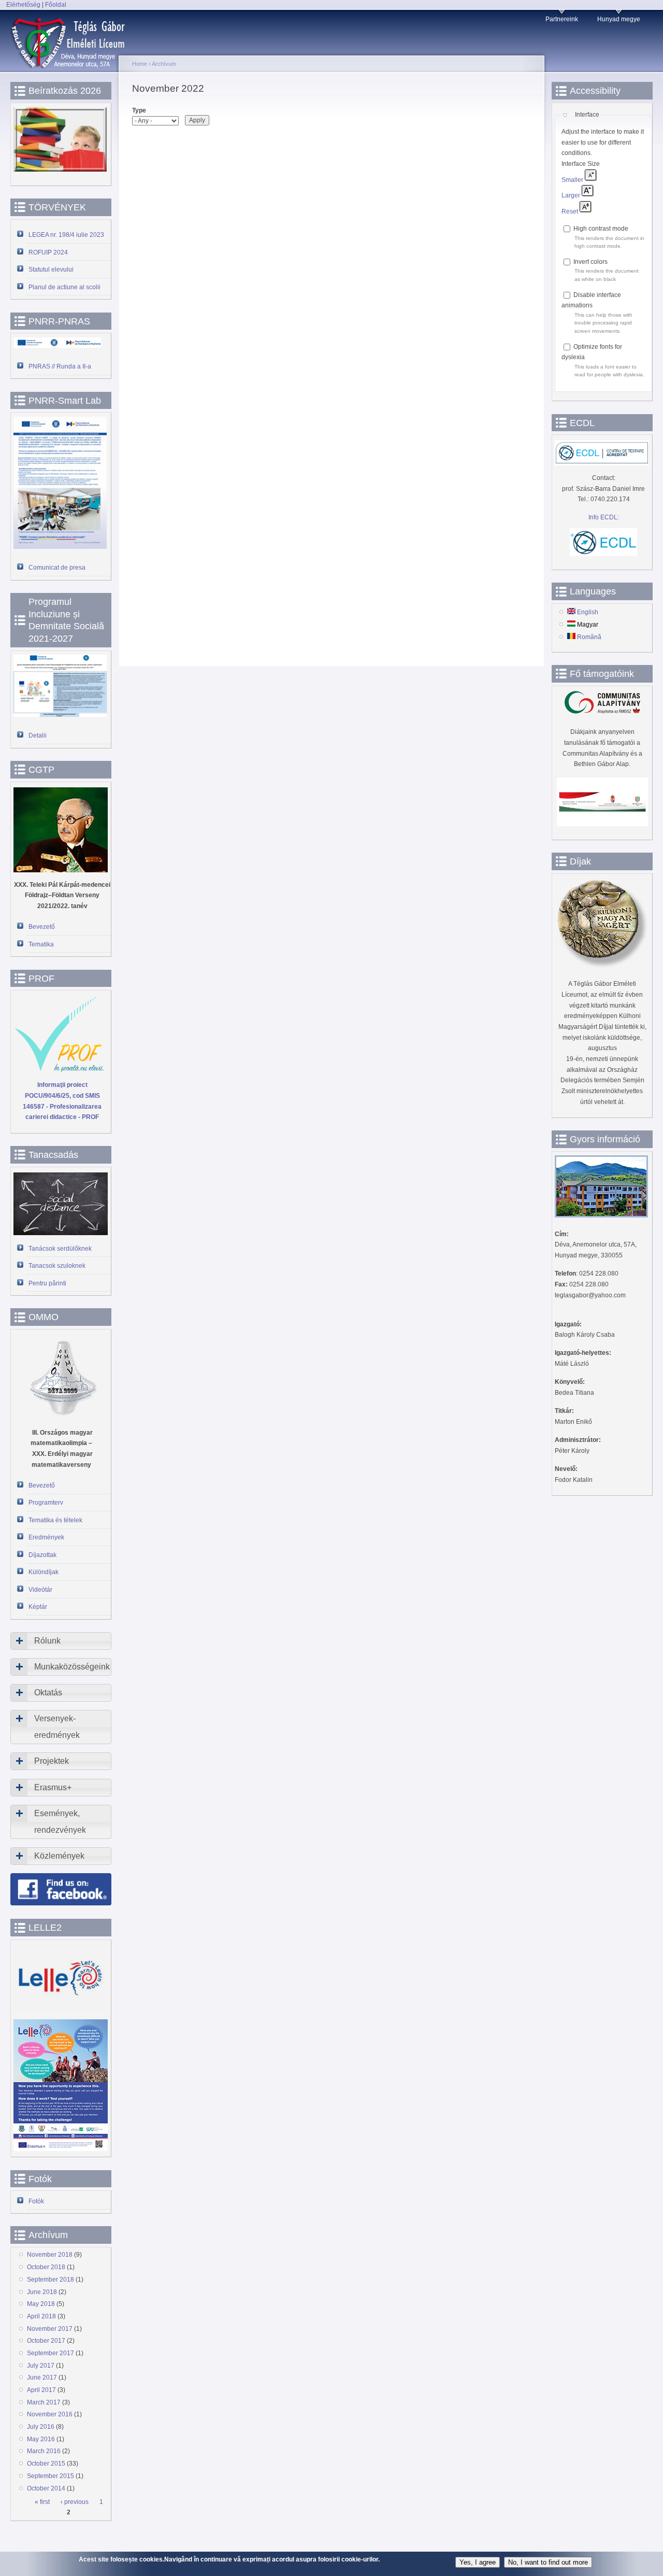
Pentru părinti (47, 1283)
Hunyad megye (619, 19)
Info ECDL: (604, 517)
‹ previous (75, 2502)
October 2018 (46, 2267)
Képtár (38, 1607)
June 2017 (42, 2377)
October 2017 (46, 2341)
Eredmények (46, 1537)
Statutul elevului (51, 270)
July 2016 (41, 2427)
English (587, 612)
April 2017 (41, 2390)
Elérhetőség (23, 5)
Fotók (36, 2201)
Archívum (164, 64)
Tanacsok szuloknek (57, 1266)
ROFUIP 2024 (48, 252)
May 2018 (41, 2304)
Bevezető (42, 927)
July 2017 (41, 2366)
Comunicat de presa (57, 568)
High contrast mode (601, 229)
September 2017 (51, 2353)
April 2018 (41, 2316)
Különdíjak (44, 1572)
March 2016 (44, 2451)
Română (588, 637)
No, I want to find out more (548, 2562)
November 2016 (50, 2414)
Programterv (46, 1503)
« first (42, 2502)
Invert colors (590, 262)
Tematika (41, 944)
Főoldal (56, 5)
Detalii (38, 735)
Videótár (40, 1590)
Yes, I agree (478, 2562)
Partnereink (562, 19)
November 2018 (50, 2255)
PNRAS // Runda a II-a (60, 366)
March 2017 (44, 2402)
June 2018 (42, 2292)
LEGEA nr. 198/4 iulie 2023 (66, 235)
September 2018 (51, 2280)
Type (139, 110)
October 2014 (46, 2488)
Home (140, 64)
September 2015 (51, 2476)
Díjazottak (42, 1555)
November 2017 (50, 2329)
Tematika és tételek (55, 1520)
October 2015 (46, 2464)
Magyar (587, 625)
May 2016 (41, 2439)
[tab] (61, 1641)
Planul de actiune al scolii (64, 287)
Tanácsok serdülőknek (60, 1249)
